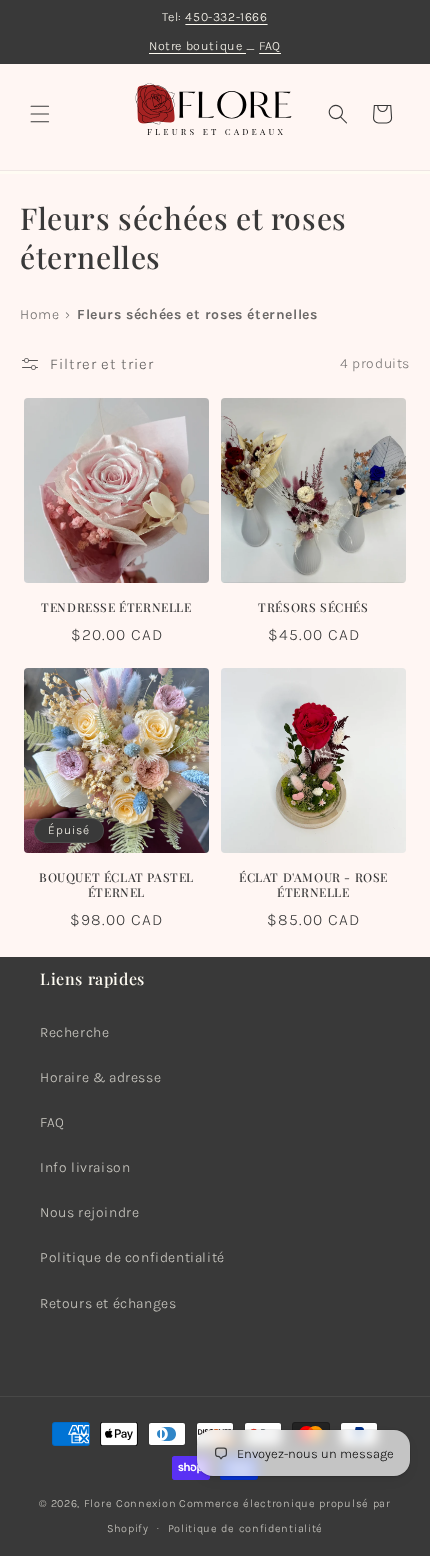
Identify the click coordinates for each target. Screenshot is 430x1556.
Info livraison (85, 1167)
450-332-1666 (226, 16)
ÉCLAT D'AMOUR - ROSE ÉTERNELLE (313, 885)
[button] (40, 114)
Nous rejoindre (89, 1212)
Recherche (74, 1032)
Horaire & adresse (100, 1077)
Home (39, 314)
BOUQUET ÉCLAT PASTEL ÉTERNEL (116, 885)
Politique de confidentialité (132, 1257)
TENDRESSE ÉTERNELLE (116, 607)
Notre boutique (197, 45)
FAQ (270, 45)
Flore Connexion (130, 1503)
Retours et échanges (108, 1303)
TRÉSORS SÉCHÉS (313, 607)
